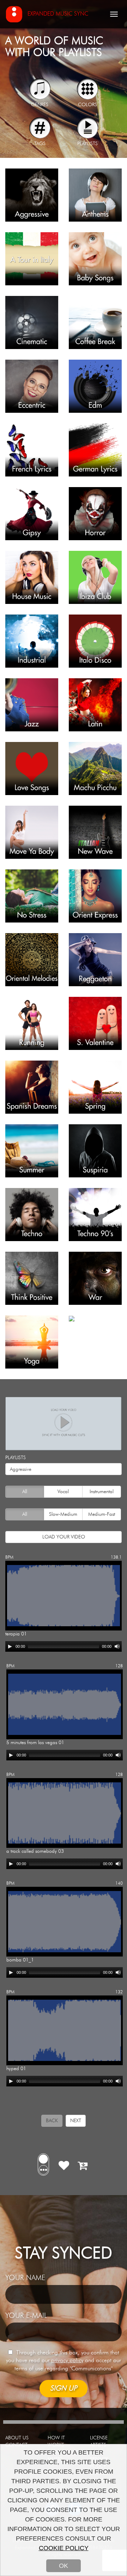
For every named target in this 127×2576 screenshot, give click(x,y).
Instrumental (102, 1492)
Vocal (63, 1492)
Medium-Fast (102, 1514)
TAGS (40, 144)
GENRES (40, 105)
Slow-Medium (63, 1514)
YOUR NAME (25, 2278)
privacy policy (67, 2360)
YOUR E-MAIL (26, 2316)
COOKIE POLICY (64, 2548)
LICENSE (99, 2438)
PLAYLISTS (87, 144)
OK (64, 2566)
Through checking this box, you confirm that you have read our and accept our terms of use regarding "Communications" (64, 2361)
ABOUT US (17, 2438)
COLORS (87, 105)
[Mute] (117, 1646)
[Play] (10, 1646)
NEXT (76, 2121)
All (25, 1492)
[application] (64, 1646)
